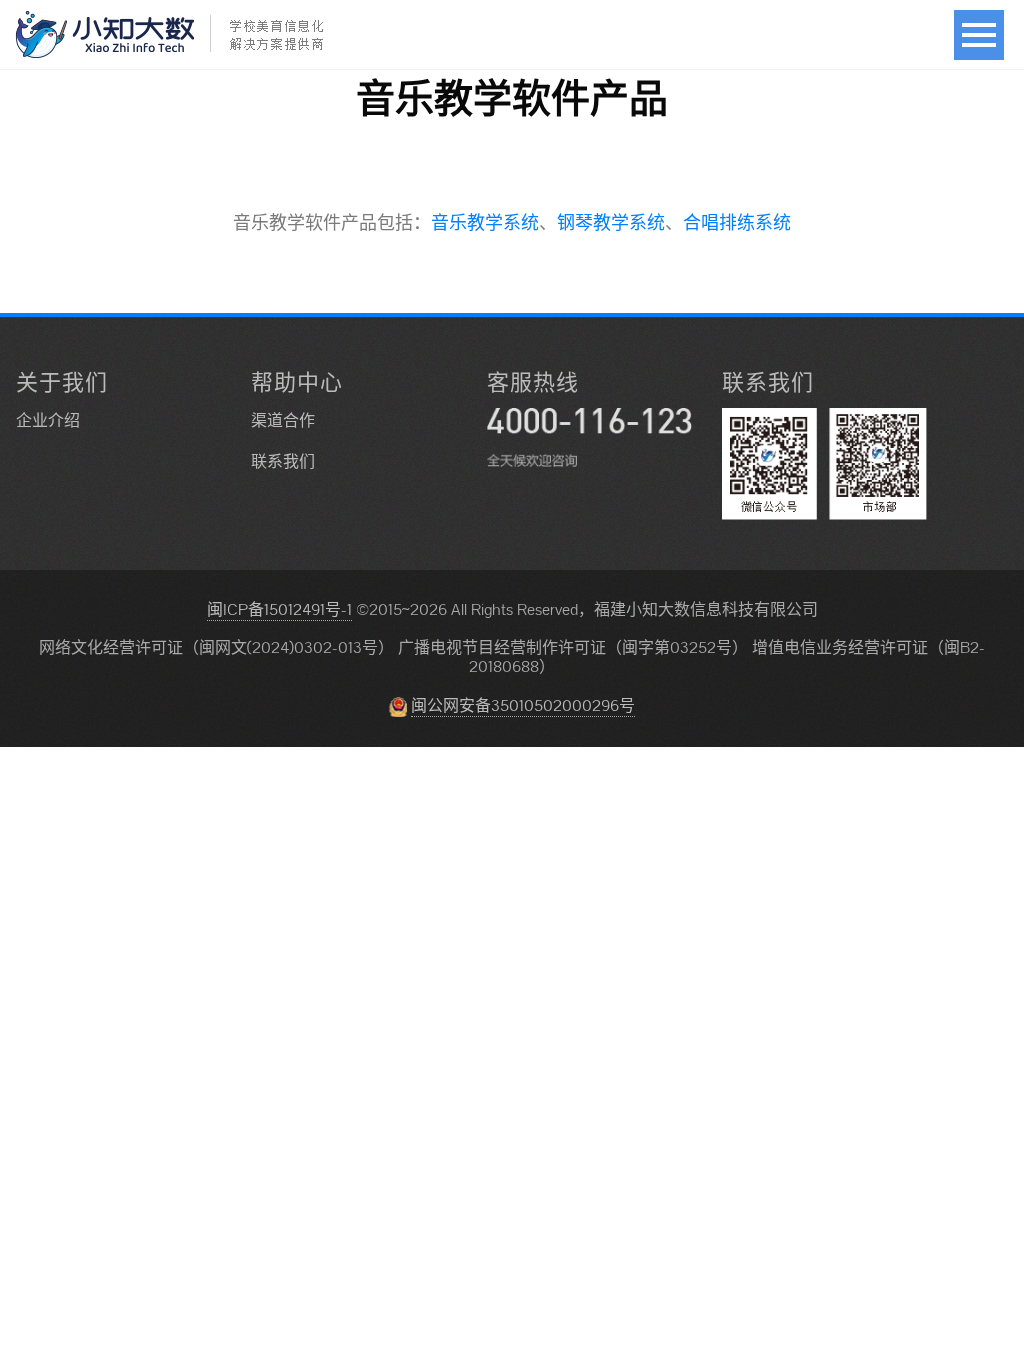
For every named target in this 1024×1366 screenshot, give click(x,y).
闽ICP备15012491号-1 (279, 609)
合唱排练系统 (737, 222)
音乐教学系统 (485, 222)
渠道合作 (283, 420)
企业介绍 (48, 420)
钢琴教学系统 (611, 222)
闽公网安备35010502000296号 (523, 705)
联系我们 (283, 461)
